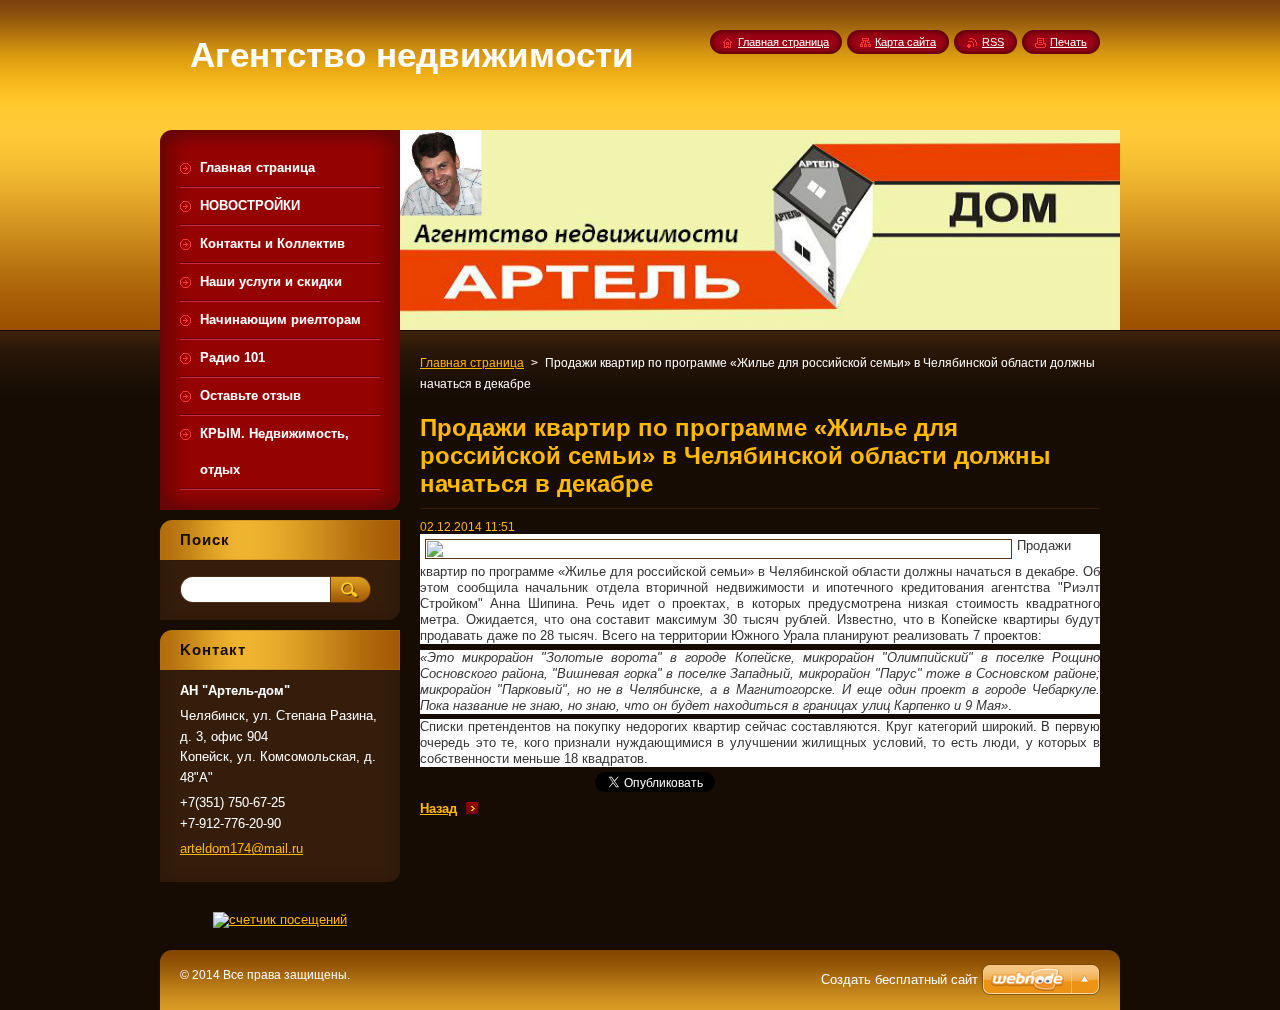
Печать (1068, 42)
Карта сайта (905, 42)
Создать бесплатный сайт (899, 979)
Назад (438, 808)
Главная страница (472, 363)
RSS (993, 42)
